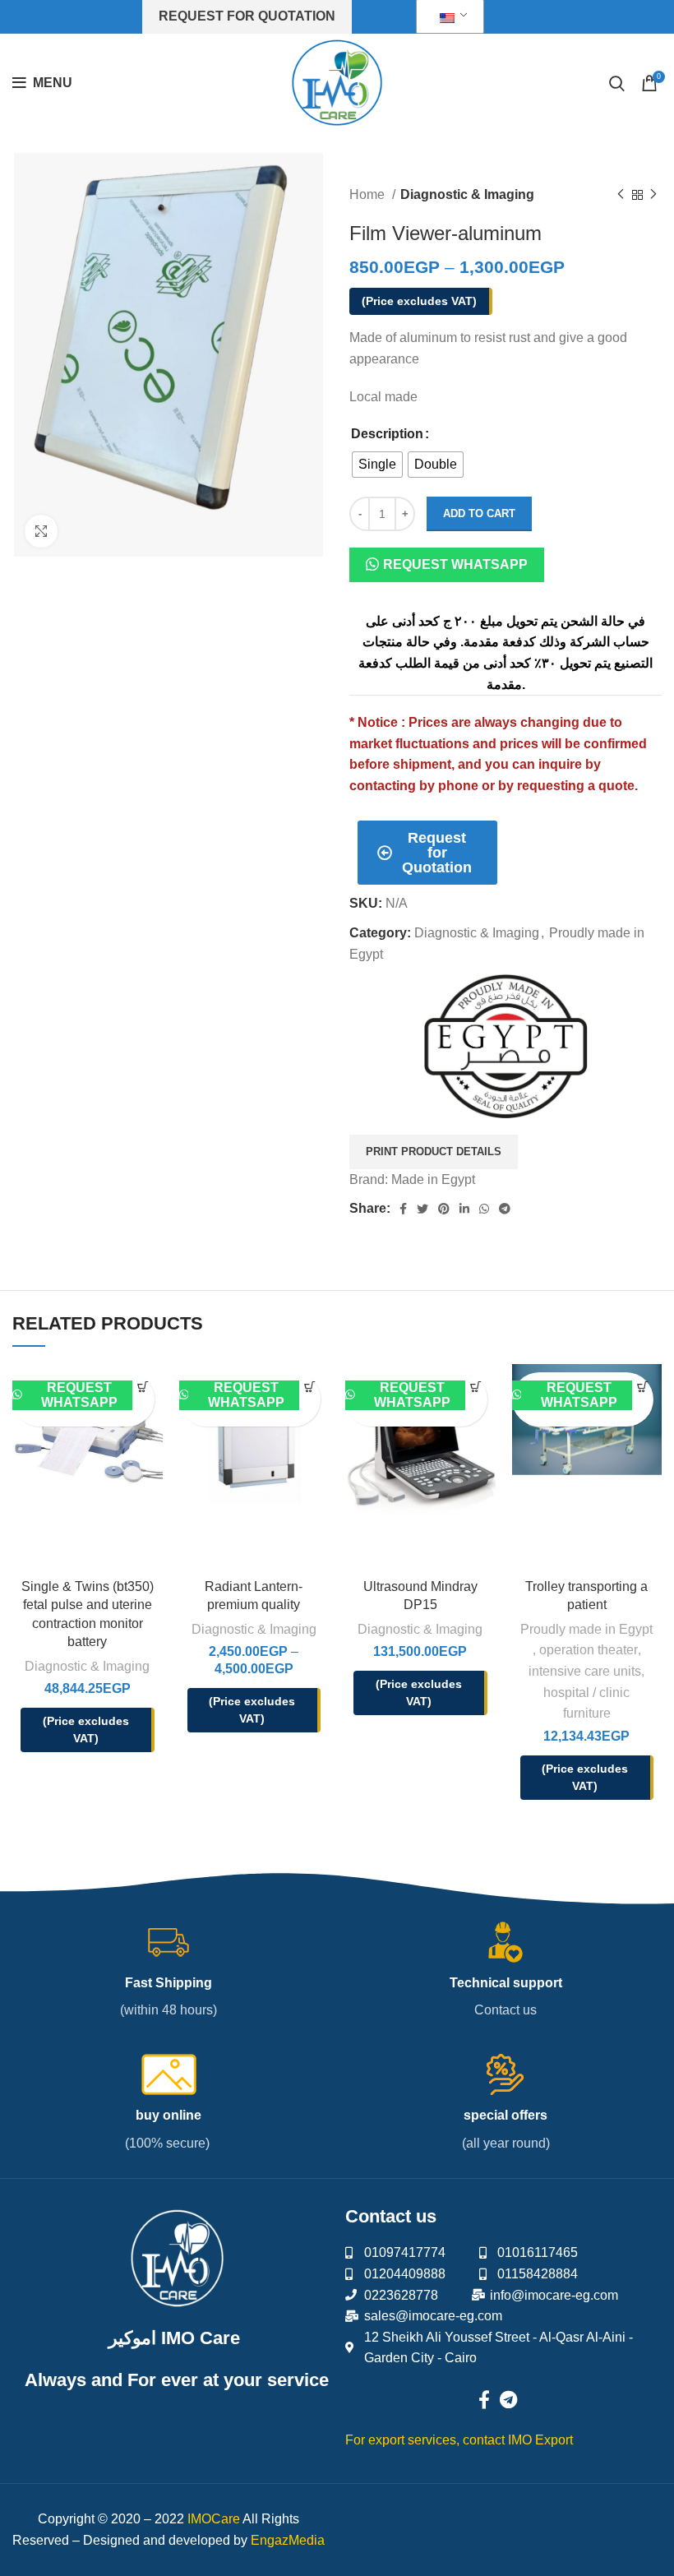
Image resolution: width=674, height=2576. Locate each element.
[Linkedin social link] (464, 1209)
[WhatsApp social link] (484, 1209)
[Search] (617, 83)
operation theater (589, 1650)
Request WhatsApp (455, 564)
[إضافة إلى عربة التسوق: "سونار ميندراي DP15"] (476, 1387)
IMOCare (214, 2519)
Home (369, 194)
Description (387, 434)
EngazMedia (288, 2540)
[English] (447, 17)
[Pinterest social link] (444, 1209)
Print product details (434, 1152)
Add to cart (479, 513)
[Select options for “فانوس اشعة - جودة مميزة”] (310, 1387)
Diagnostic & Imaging (467, 194)
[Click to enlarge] (41, 531)
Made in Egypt (433, 1179)
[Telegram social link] (505, 1209)
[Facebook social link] (403, 1209)
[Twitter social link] (422, 1209)
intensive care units (585, 1671)
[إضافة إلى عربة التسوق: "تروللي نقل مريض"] (643, 1387)
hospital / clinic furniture (586, 1703)
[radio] (377, 465)
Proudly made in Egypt (586, 1629)
